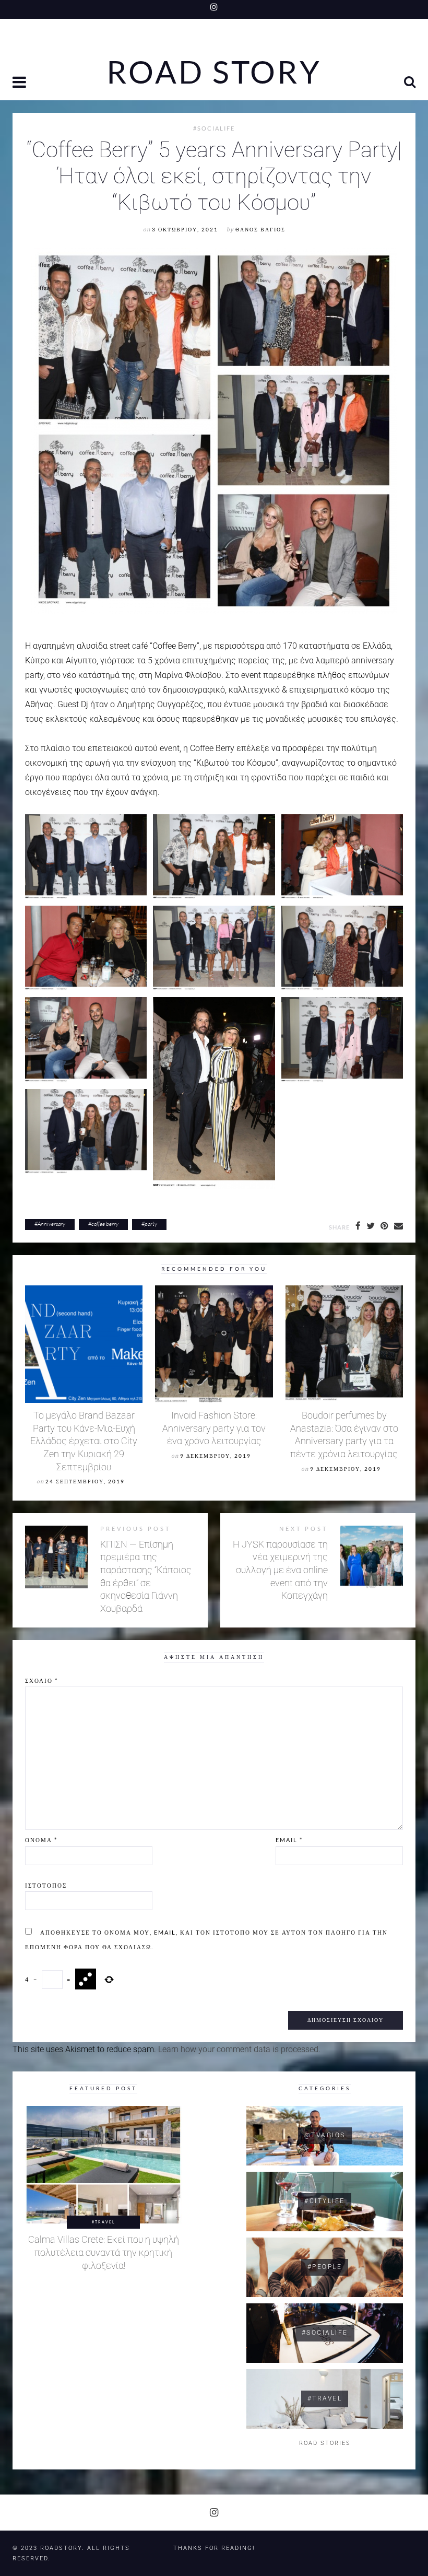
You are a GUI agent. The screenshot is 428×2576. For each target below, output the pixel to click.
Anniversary (51, 1224)
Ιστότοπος (46, 1885)
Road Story (214, 72)
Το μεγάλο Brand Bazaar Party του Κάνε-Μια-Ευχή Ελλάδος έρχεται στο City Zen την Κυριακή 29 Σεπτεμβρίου (84, 1441)
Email (289, 1840)
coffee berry (105, 1224)
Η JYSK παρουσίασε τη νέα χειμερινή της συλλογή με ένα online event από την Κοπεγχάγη (280, 1570)
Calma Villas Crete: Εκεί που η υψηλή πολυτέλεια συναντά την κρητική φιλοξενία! (104, 2252)
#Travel (104, 2222)
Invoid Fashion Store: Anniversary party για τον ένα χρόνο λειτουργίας (214, 1428)
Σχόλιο (41, 1681)
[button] (20, 83)
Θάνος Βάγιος (260, 230)
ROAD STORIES (325, 2443)
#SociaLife (214, 128)
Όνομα (41, 1840)
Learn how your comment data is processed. (239, 2049)
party (151, 1224)
